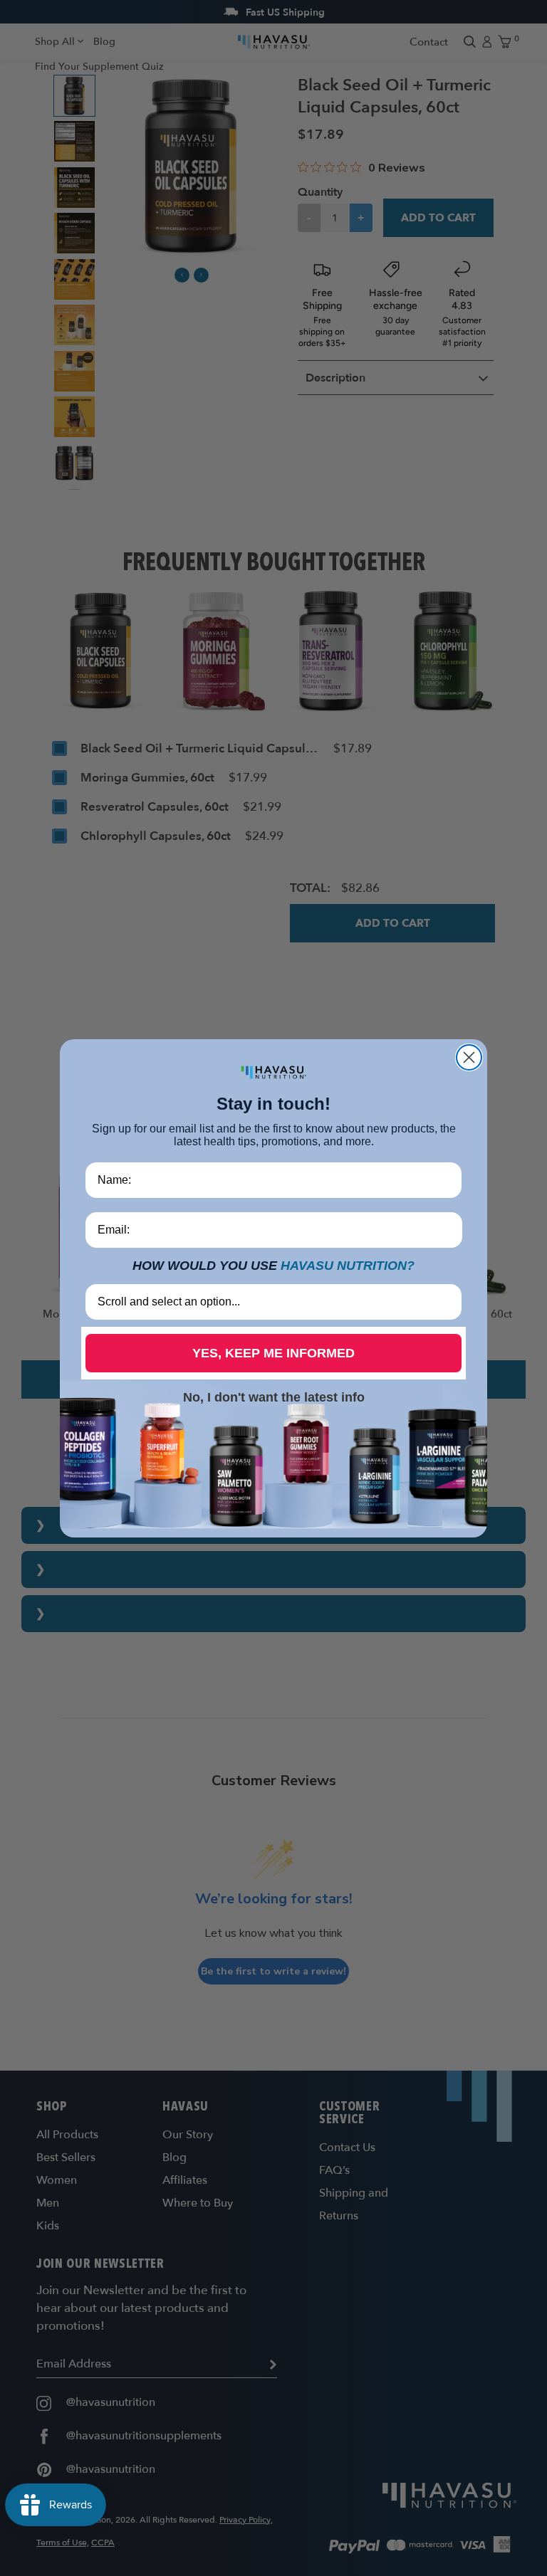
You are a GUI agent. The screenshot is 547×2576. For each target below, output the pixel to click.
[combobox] (269, 1302)
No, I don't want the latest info (274, 1397)
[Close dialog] (469, 1057)
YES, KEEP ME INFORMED (273, 1353)
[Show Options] (448, 1302)
